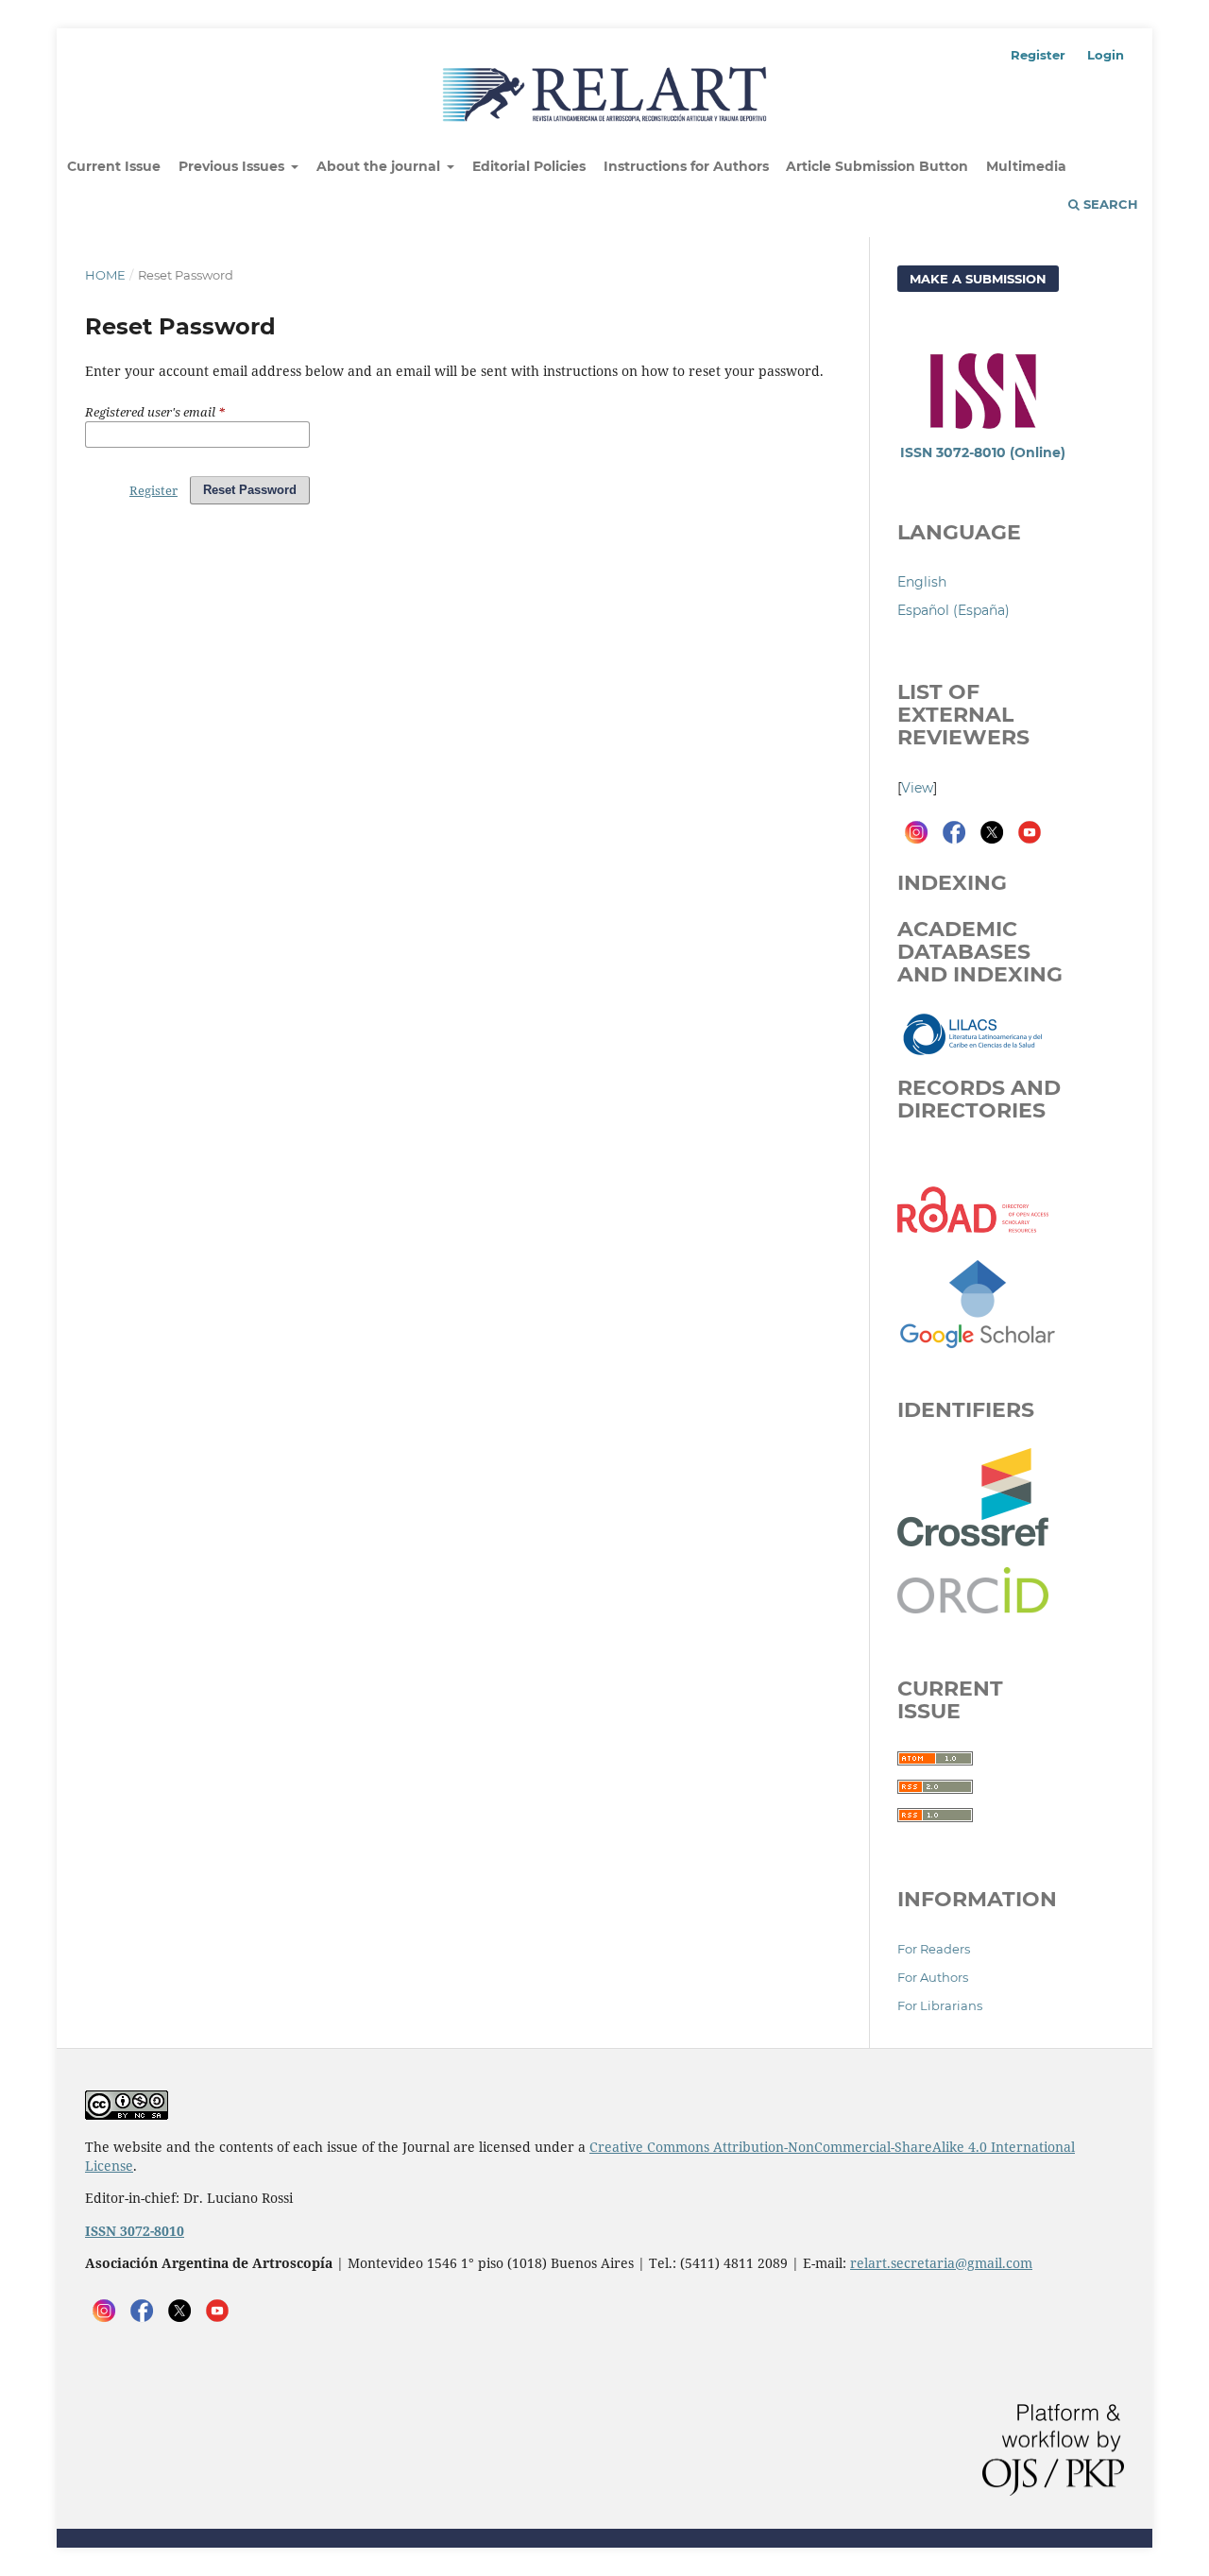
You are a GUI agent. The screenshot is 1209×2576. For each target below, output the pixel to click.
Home (105, 275)
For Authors (933, 1977)
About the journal (380, 166)
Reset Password (250, 490)
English (922, 582)
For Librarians (940, 2005)
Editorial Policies (529, 166)
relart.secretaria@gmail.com (941, 2263)
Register (1038, 55)
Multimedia (1026, 166)
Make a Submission (978, 279)
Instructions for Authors (686, 166)
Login (1106, 55)
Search (1109, 204)
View (917, 788)
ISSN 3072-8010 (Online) (983, 452)
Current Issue (114, 166)
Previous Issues (233, 166)
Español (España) (954, 610)
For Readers (934, 1949)
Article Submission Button (877, 166)
